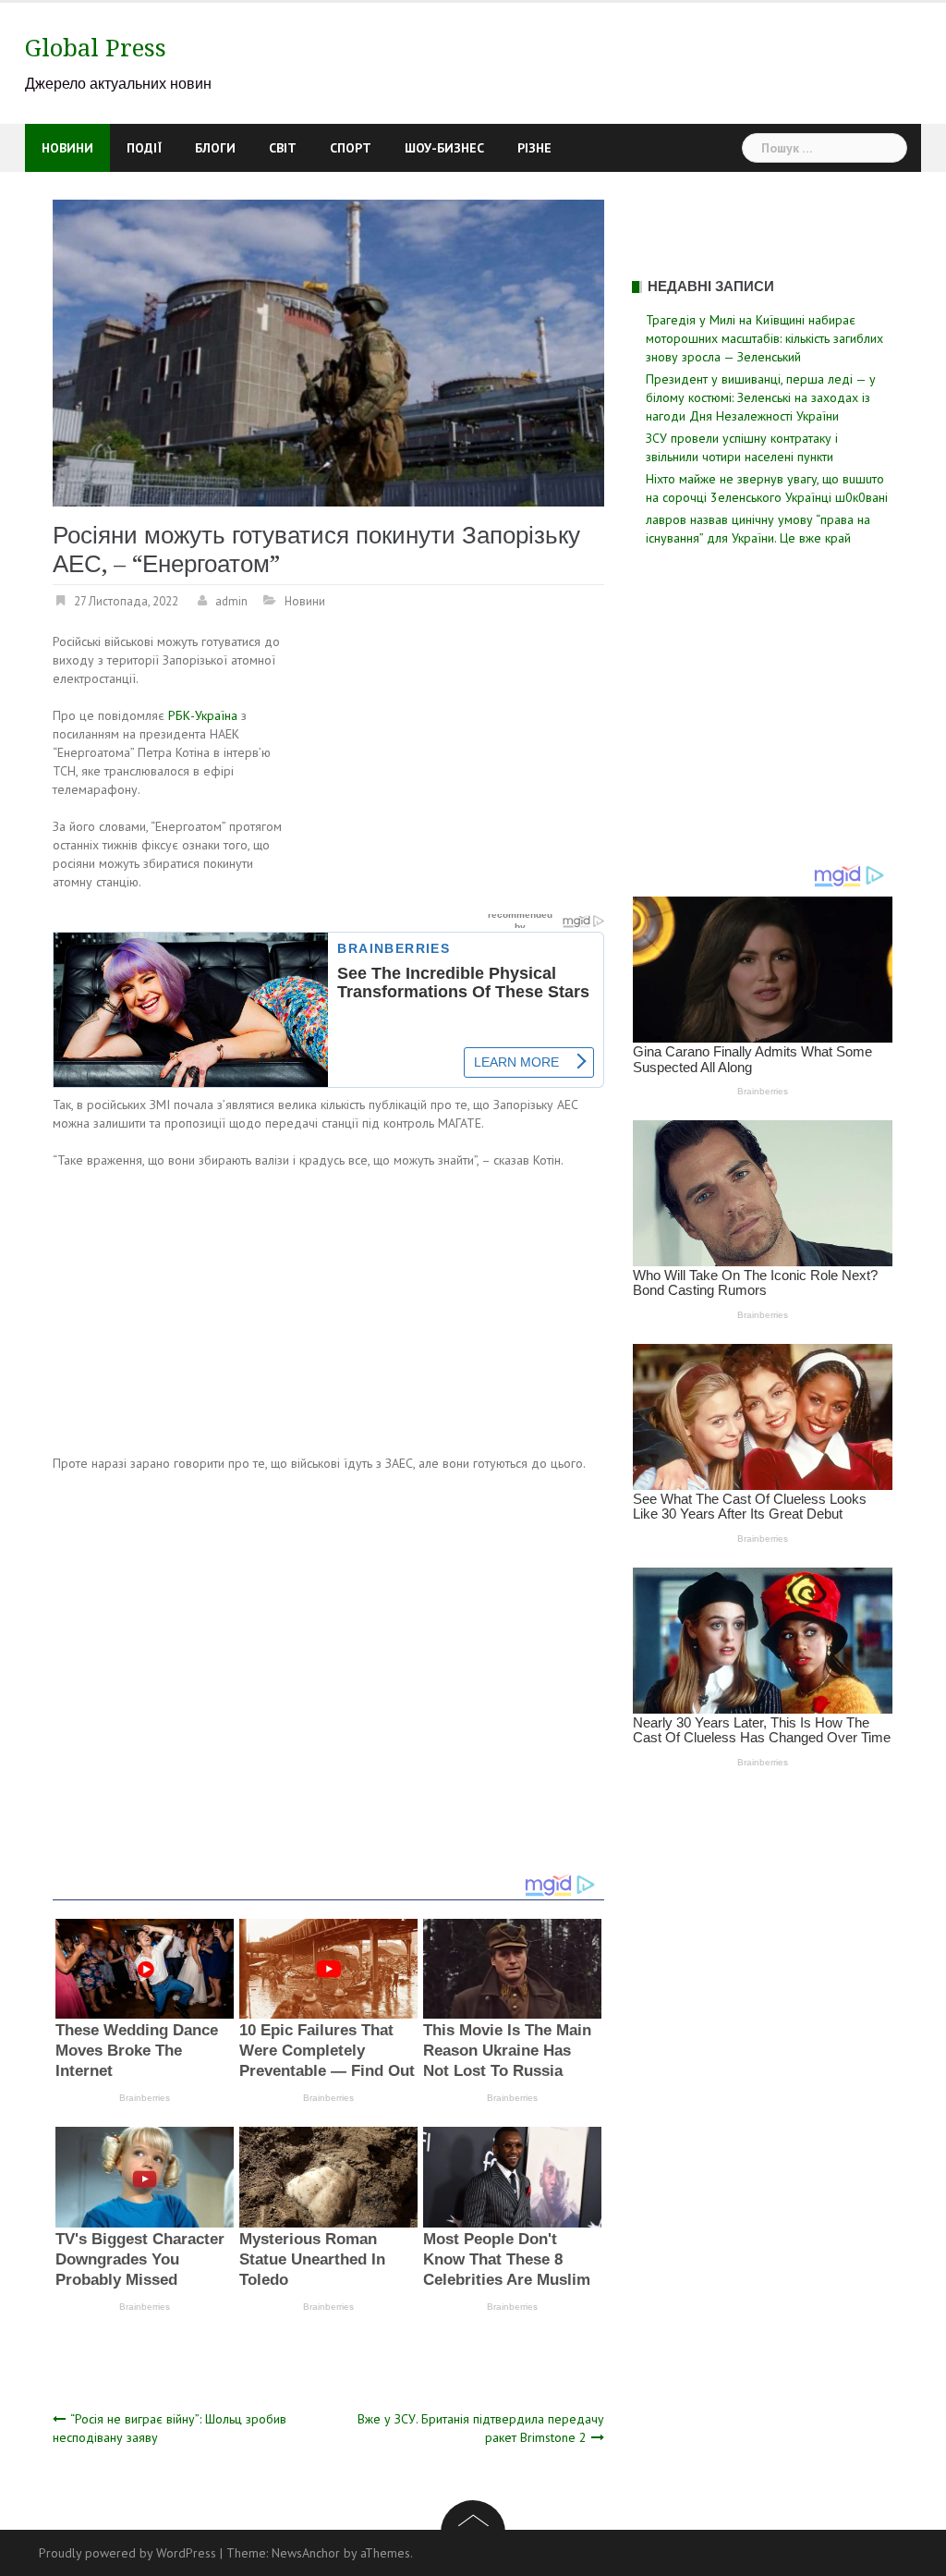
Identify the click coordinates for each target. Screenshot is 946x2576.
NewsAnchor (306, 2553)
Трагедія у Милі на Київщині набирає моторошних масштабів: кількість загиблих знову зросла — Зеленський (764, 338)
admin (231, 601)
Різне (534, 148)
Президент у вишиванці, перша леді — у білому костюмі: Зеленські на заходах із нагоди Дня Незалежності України (761, 397)
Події (144, 148)
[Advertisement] (449, 769)
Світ (283, 148)
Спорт (351, 148)
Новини (67, 148)
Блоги (215, 148)
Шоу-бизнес (444, 148)
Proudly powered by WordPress (127, 2553)
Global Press (96, 48)
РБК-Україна (203, 715)
